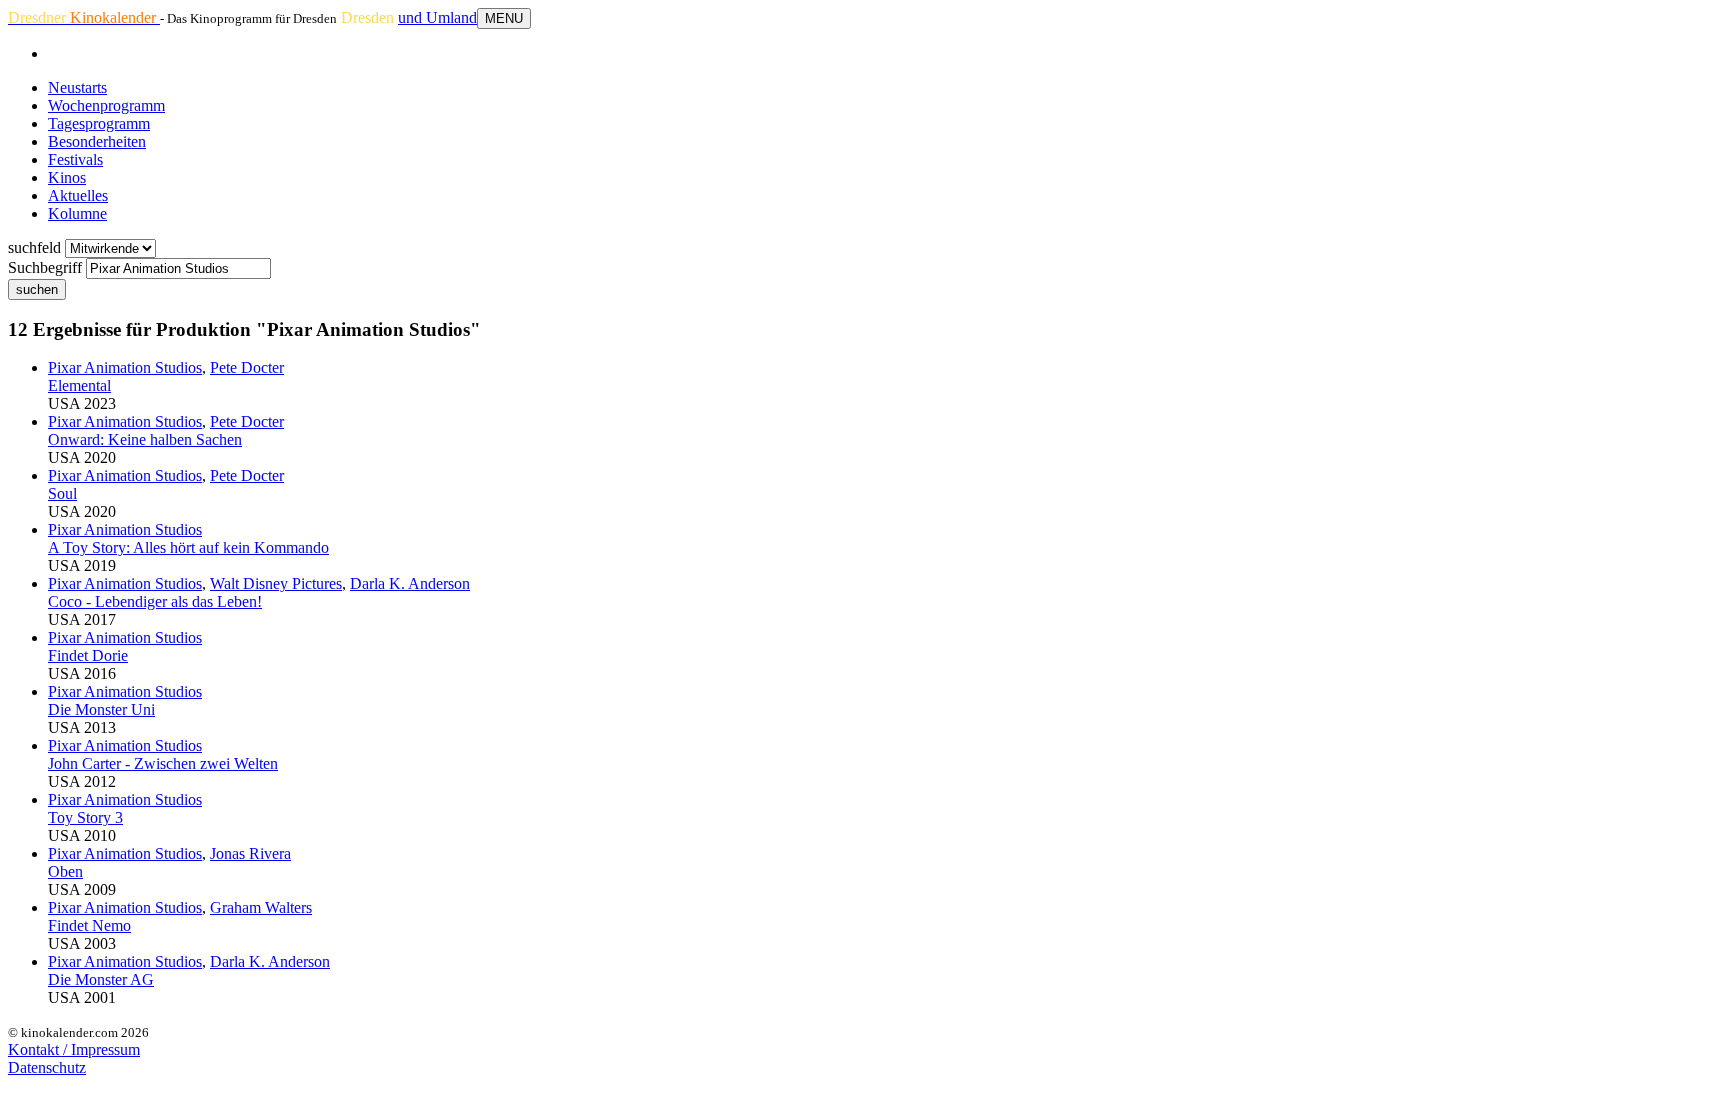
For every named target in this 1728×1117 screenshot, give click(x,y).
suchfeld (34, 247)
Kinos (67, 177)
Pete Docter (247, 367)
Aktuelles (78, 195)
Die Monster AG (101, 979)
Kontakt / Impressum (74, 1049)
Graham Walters (261, 907)
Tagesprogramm (99, 123)
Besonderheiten (97, 141)
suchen (37, 289)
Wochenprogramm (106, 105)
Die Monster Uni (101, 709)
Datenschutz (47, 1067)
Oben (65, 871)
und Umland (437, 17)
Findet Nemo (89, 925)
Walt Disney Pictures (276, 583)
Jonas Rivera (250, 853)
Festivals (75, 159)
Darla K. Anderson (410, 583)
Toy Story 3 (85, 817)
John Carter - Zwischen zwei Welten (163, 763)
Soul (62, 493)
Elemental (79, 385)
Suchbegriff (45, 267)
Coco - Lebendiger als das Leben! (155, 601)
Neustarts (77, 87)
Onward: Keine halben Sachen (145, 439)
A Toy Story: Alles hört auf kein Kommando (188, 547)
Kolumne (77, 213)
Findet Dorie (88, 655)
